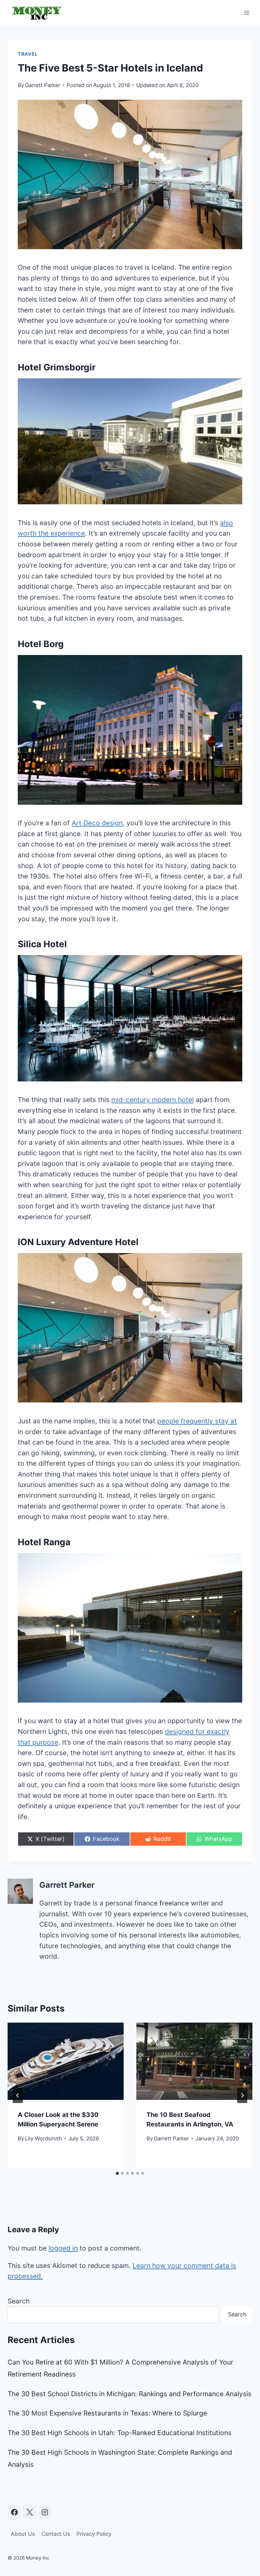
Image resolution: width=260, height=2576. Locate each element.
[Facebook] (14, 2512)
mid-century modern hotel (153, 1100)
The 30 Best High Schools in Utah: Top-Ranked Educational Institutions (120, 2433)
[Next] (242, 2095)
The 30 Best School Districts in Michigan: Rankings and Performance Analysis (130, 2394)
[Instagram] (45, 2512)
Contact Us (56, 2534)
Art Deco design (97, 823)
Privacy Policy (94, 2534)
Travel (28, 54)
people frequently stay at (197, 1421)
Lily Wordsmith (43, 2138)
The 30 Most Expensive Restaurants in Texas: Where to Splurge (107, 2413)
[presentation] (66, 2061)
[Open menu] (247, 13)
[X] (29, 2512)
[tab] (117, 2173)
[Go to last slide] (18, 2095)
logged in (63, 2248)
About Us (23, 2534)
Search (19, 2301)
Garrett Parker (43, 85)
